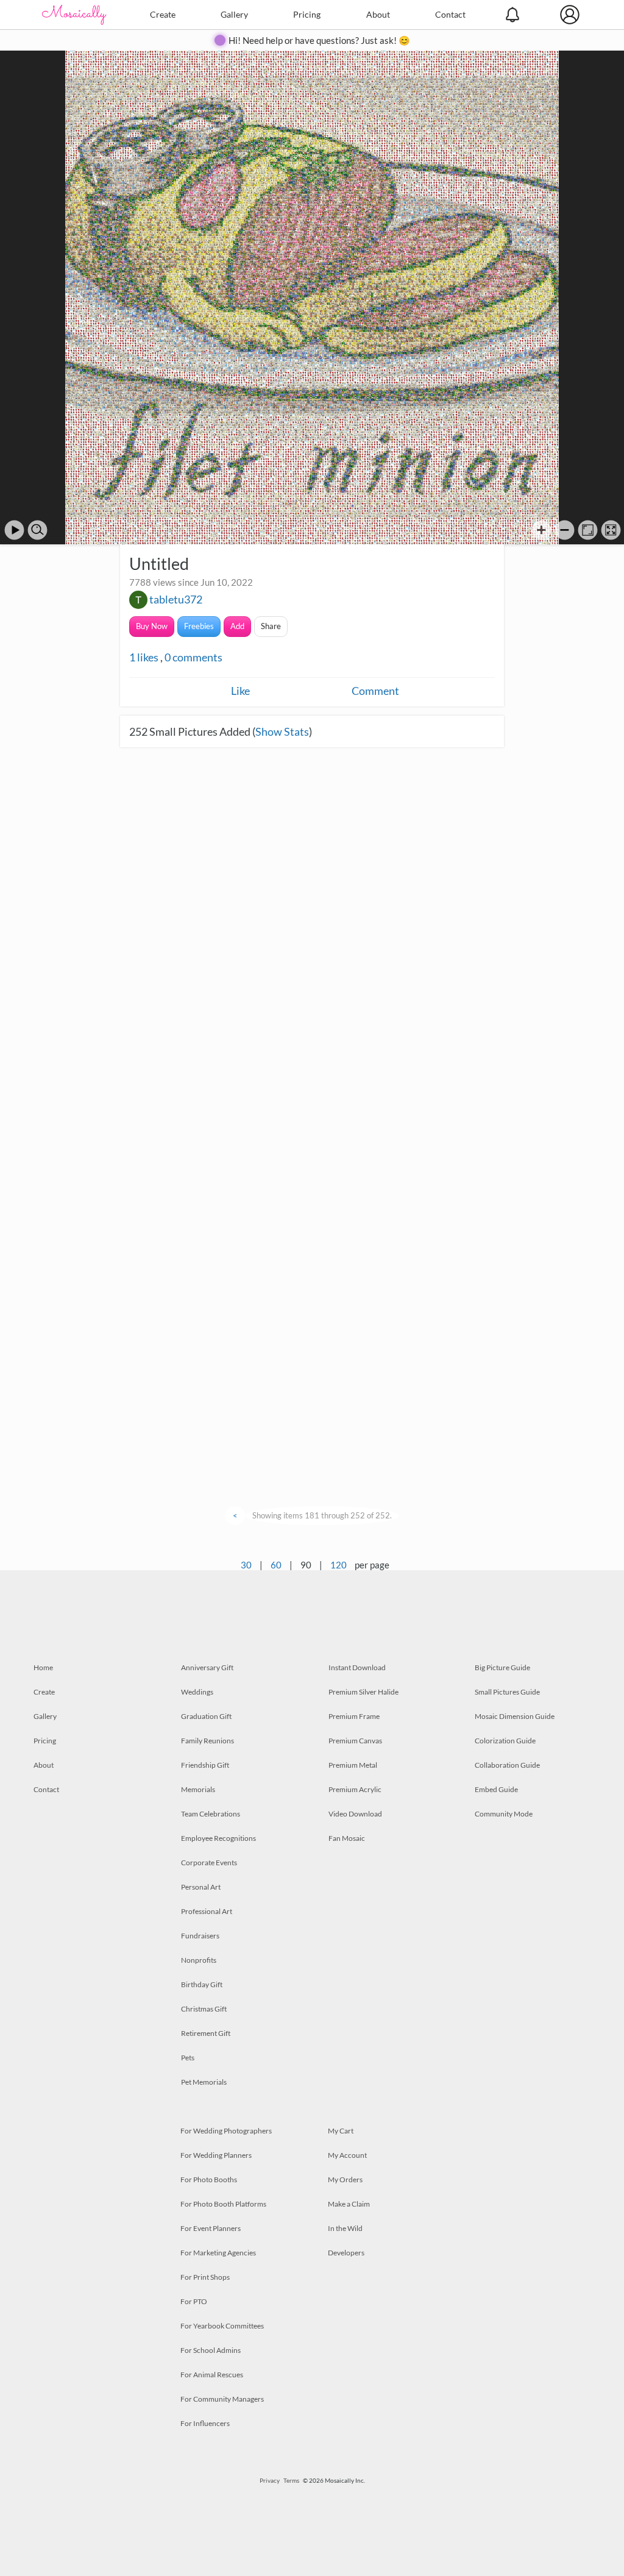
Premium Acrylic (355, 1789)
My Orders (345, 2179)
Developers (346, 2253)
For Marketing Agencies (218, 2253)
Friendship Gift (205, 1765)
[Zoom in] (541, 530)
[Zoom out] (565, 530)
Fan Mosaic (347, 1838)
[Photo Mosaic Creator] (74, 15)
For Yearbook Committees (222, 2326)
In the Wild (345, 2228)
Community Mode (504, 1814)
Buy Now (152, 626)
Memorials (198, 1789)
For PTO (194, 2301)
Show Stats (282, 731)
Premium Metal (353, 1765)
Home (43, 1667)
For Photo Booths (209, 2179)
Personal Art (201, 1887)
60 (276, 1565)
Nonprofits (199, 1960)
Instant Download (357, 1667)
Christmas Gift (204, 2009)
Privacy (270, 2480)
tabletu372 (176, 599)
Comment (375, 691)
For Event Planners (211, 2228)
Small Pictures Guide (507, 1692)
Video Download (355, 1814)
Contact (450, 14)
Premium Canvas (355, 1741)
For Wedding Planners (216, 2155)
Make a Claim (349, 2204)
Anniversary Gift (207, 1667)
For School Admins (211, 2350)
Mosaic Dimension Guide (515, 1716)
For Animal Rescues (212, 2375)
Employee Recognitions (218, 1838)
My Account (347, 2155)
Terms (291, 2480)
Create (163, 14)
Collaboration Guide (507, 1765)
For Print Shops (205, 2277)
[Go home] (588, 530)
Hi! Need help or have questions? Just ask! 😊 (319, 40)
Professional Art (207, 1911)
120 (339, 1565)
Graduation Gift (206, 1716)
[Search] (37, 530)
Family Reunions (207, 1741)
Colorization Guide (505, 1741)
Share (271, 626)
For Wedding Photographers (226, 2131)
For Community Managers (222, 2399)
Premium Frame (354, 1716)
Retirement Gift (206, 2033)
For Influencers (205, 2423)
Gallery (234, 14)
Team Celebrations (211, 1814)
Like (240, 691)
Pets (188, 2058)
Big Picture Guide (502, 1667)
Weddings (197, 1692)
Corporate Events (209, 1863)
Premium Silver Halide (363, 1692)
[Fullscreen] (611, 530)
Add (237, 626)
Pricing (307, 14)
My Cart (341, 2131)
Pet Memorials (204, 2082)
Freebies (199, 626)
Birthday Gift (202, 1984)
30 (246, 1565)
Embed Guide (496, 1789)
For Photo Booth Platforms (223, 2204)
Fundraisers (200, 1936)
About (378, 14)
